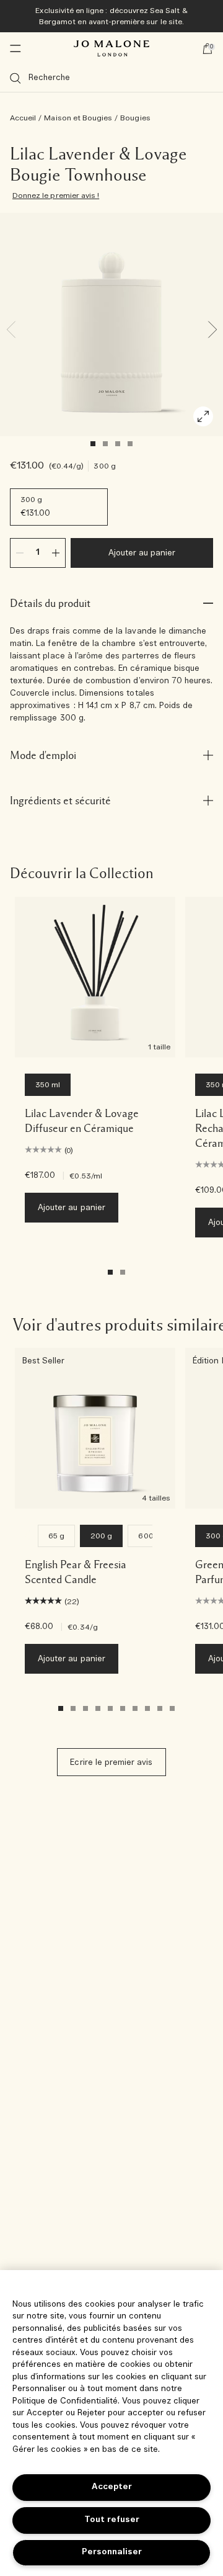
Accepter (112, 2487)
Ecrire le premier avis (111, 1763)
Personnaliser (112, 2552)
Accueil (23, 118)
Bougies (135, 118)
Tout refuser (112, 2520)
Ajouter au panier (142, 553)
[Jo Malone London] (111, 48)
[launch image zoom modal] (203, 416)
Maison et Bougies (78, 118)
